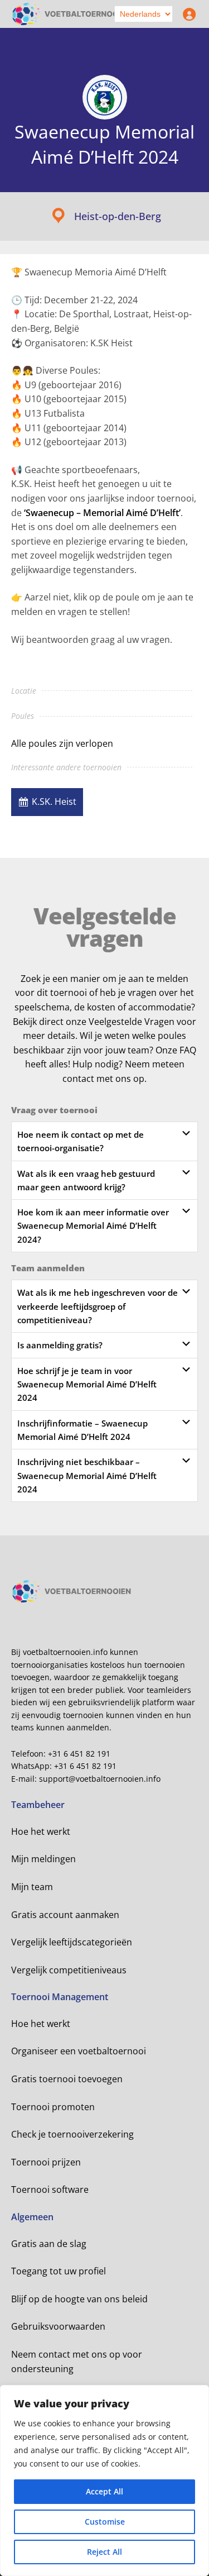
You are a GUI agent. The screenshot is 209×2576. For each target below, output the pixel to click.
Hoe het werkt (41, 1831)
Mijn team (32, 1887)
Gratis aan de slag (49, 2244)
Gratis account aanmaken (65, 1915)
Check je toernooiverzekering (72, 2134)
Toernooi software (50, 2189)
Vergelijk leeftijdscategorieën (72, 1942)
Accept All (104, 2491)
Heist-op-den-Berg (118, 216)
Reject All (104, 2552)
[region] (104, 2480)
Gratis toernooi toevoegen (67, 2079)
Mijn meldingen (43, 1859)
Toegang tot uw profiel (59, 2271)
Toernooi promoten (53, 2107)
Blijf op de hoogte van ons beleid (79, 2299)
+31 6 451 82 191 (79, 1754)
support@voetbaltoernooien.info (100, 1779)
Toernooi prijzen (46, 2162)
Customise (105, 2522)
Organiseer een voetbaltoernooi (79, 2051)
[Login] (187, 14)
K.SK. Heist (54, 802)
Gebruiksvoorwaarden (58, 2326)
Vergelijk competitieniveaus (69, 1970)
